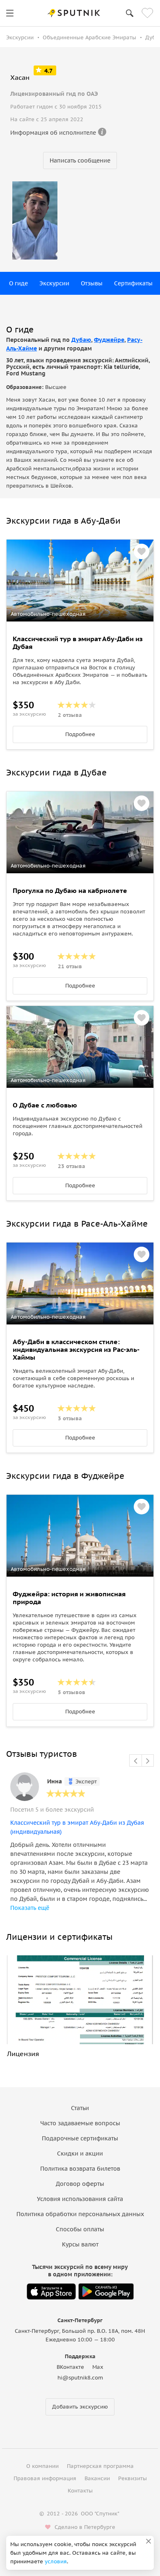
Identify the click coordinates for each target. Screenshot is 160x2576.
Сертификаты (133, 283)
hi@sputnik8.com (80, 2378)
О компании (42, 2466)
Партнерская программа (100, 2466)
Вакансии (97, 2478)
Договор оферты (80, 2184)
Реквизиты (133, 2478)
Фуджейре (109, 340)
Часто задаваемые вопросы (80, 2123)
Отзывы (92, 283)
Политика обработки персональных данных (80, 2214)
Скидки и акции (80, 2153)
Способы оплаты (80, 2229)
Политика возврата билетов (80, 2169)
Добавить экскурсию (80, 2407)
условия (56, 2561)
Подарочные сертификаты (80, 2138)
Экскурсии (54, 283)
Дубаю (81, 340)
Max (98, 2367)
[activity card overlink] (80, 684)
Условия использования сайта (80, 2199)
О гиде (18, 283)
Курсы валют (80, 2244)
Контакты (80, 2491)
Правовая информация (45, 2478)
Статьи (80, 2108)
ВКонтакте (70, 2367)
